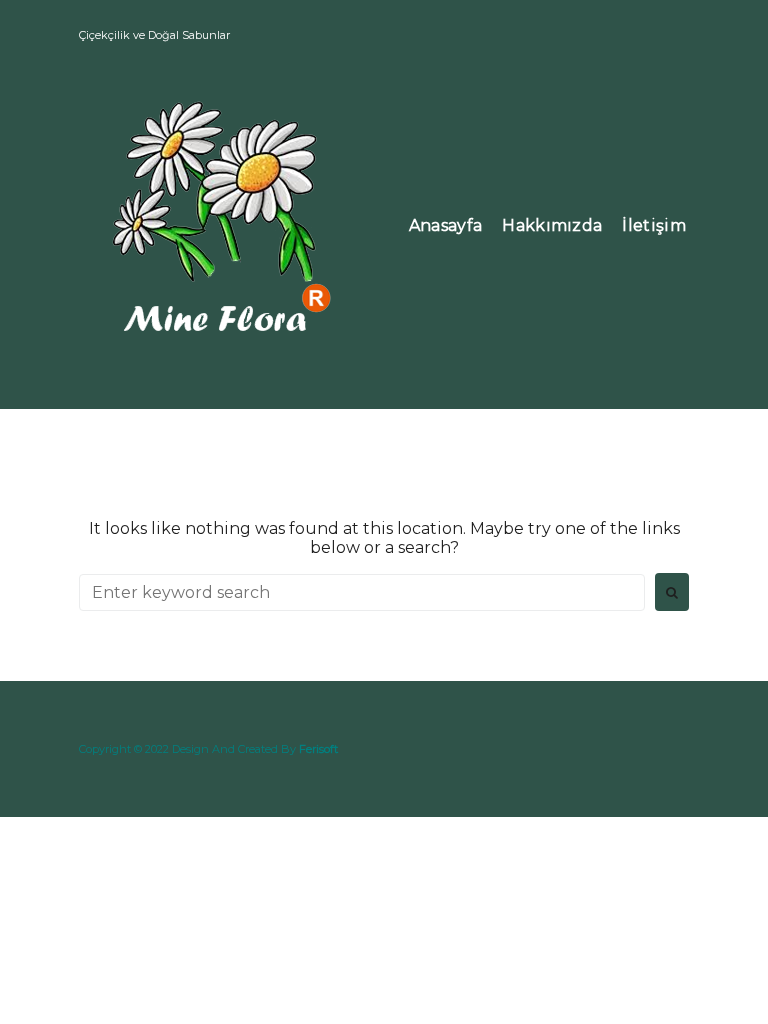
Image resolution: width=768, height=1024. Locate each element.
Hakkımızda (552, 225)
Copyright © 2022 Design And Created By (208, 749)
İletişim (654, 225)
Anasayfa (446, 225)
